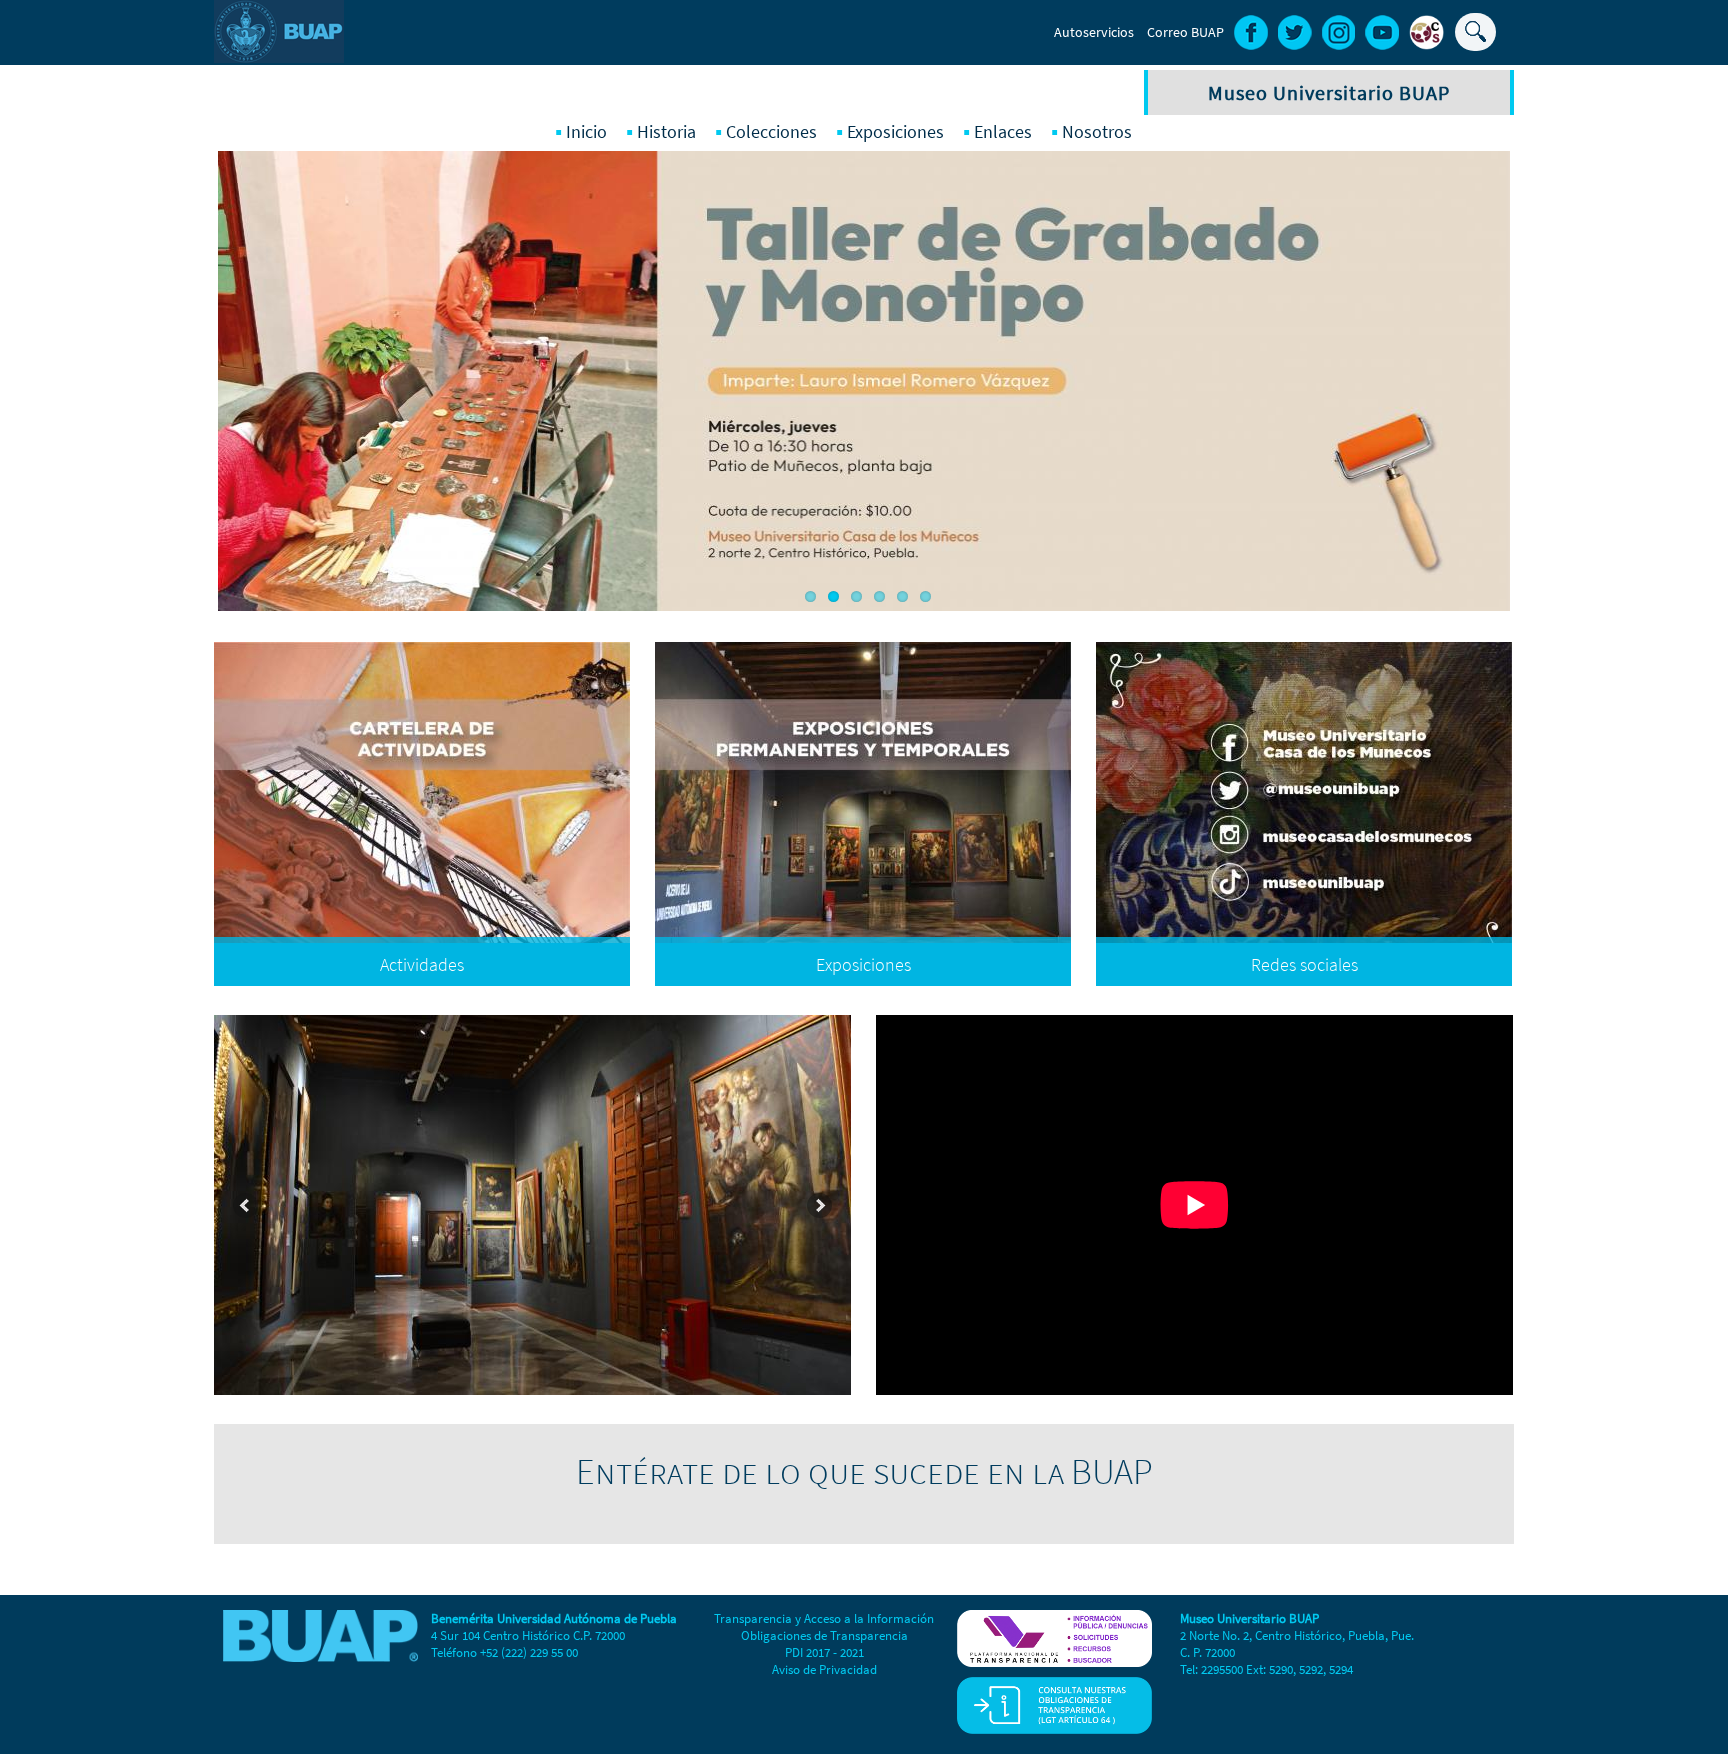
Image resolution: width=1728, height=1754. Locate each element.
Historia (666, 131)
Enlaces (1003, 131)
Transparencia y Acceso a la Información (824, 1618)
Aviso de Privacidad (824, 1669)
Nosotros (1097, 131)
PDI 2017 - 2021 (824, 1652)
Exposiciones (895, 131)
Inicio (586, 131)
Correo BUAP (1185, 32)
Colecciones (771, 131)
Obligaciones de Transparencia (824, 1635)
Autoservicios (1094, 32)
